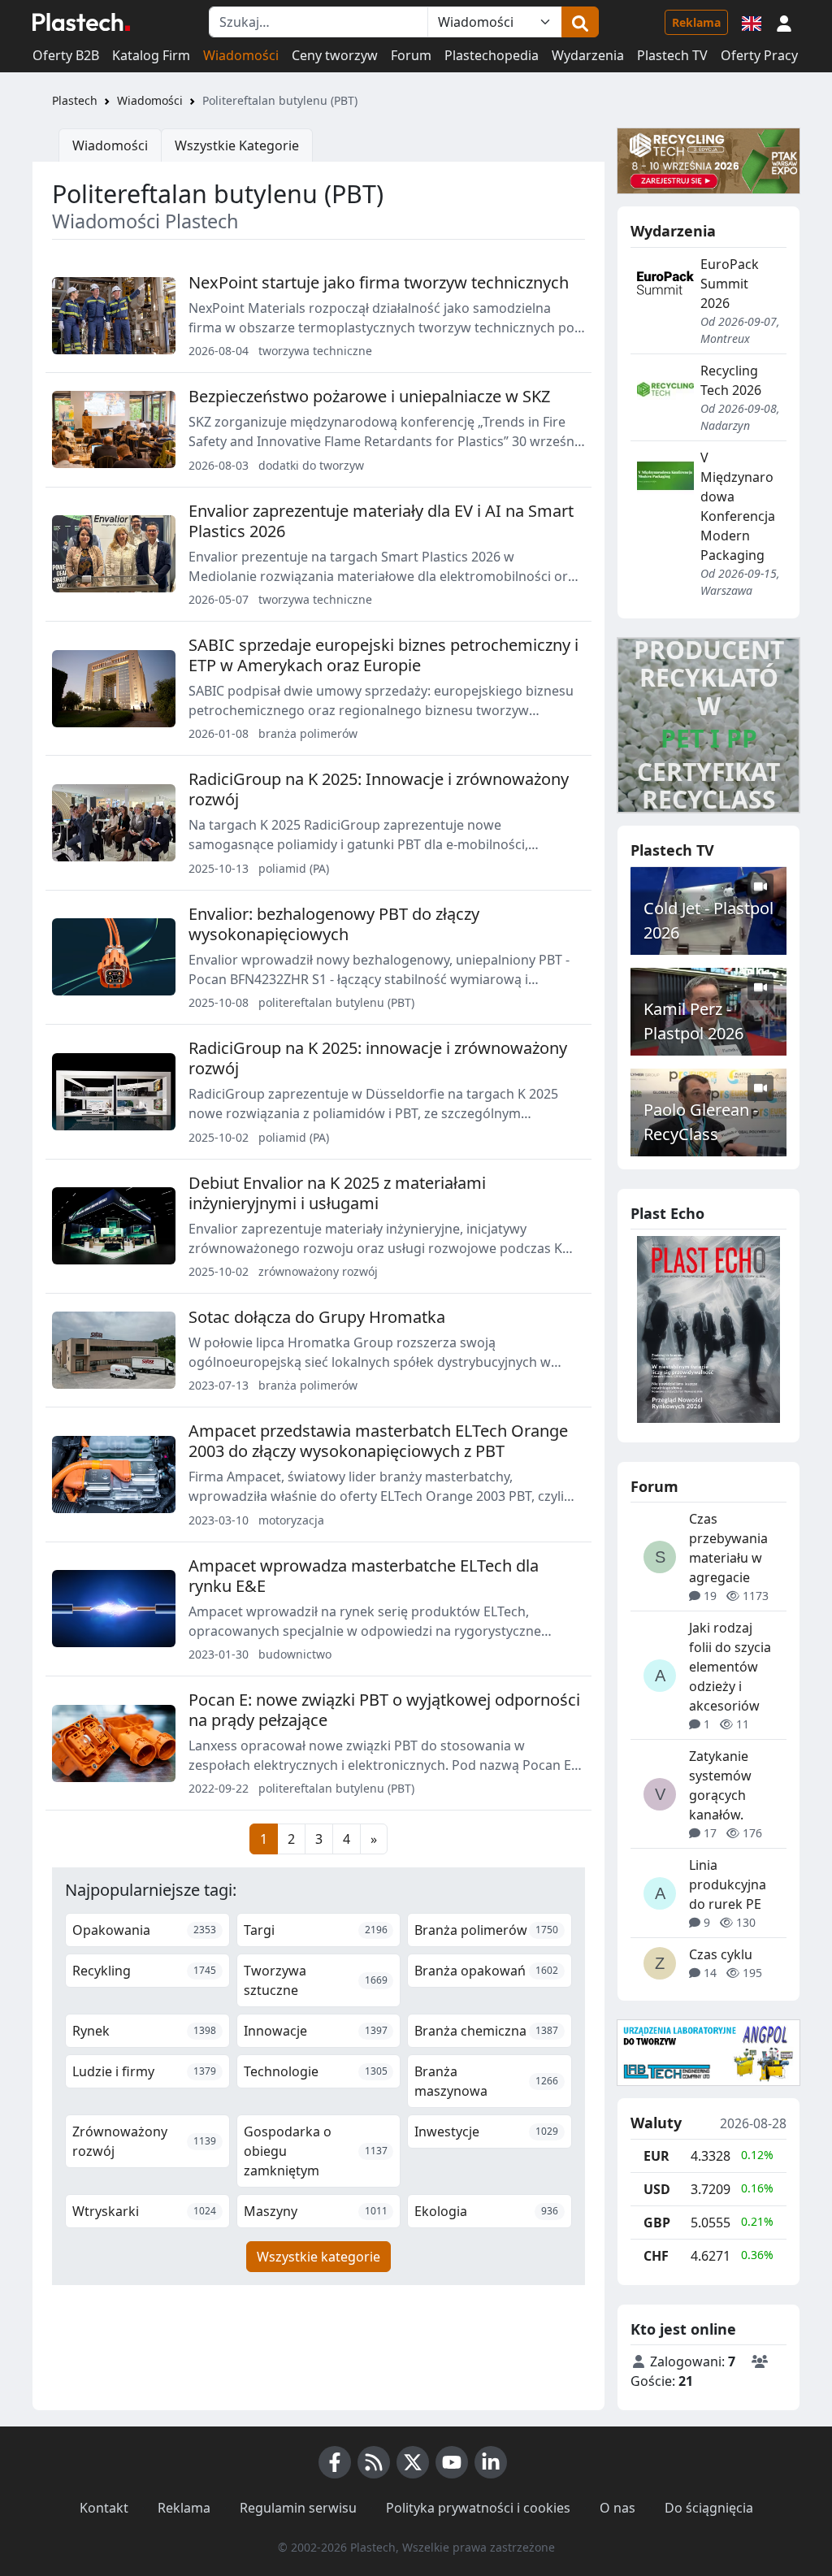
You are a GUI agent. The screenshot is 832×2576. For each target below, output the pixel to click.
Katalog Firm (151, 55)
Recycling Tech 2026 (731, 380)
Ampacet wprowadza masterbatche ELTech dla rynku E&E (364, 1576)
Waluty (656, 2123)
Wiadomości (241, 55)
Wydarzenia (588, 55)
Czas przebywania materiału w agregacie (728, 1548)
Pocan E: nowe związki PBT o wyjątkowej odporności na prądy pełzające (384, 1710)
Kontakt (104, 2508)
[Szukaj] (580, 22)
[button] (784, 22)
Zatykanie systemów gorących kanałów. (720, 1785)
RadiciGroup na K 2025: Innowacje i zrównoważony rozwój (379, 789)
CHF (656, 2256)
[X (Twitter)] (413, 2462)
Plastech (75, 100)
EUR (656, 2156)
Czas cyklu (721, 1954)
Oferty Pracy (759, 55)
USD (657, 2189)
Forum (411, 55)
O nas (617, 2508)
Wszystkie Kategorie (237, 145)
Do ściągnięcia (709, 2508)
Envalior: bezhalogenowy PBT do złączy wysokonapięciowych (334, 924)
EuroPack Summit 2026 (730, 284)
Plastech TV (672, 55)
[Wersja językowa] (752, 22)
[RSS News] (374, 2462)
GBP (657, 2223)
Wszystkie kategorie (318, 2257)
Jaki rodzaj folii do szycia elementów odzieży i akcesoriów (730, 1667)
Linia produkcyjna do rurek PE (728, 1884)
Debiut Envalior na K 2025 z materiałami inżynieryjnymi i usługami (337, 1193)
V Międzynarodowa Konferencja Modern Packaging (738, 506)
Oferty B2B (66, 55)
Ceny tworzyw (335, 55)
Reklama (696, 22)
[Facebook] (335, 2462)
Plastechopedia (492, 55)
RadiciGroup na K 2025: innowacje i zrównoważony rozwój (378, 1058)
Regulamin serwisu (298, 2508)
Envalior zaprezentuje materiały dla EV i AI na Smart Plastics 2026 (381, 521)
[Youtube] (452, 2462)
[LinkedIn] (491, 2462)
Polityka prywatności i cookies (478, 2508)
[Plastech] (81, 22)
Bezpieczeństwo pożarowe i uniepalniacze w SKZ (369, 396)
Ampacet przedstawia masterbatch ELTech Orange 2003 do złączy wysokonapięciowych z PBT (378, 1441)
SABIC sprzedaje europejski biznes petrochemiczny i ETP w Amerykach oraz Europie (383, 655)
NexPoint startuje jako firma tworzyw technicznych (379, 282)
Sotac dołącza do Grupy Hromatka (317, 1317)
